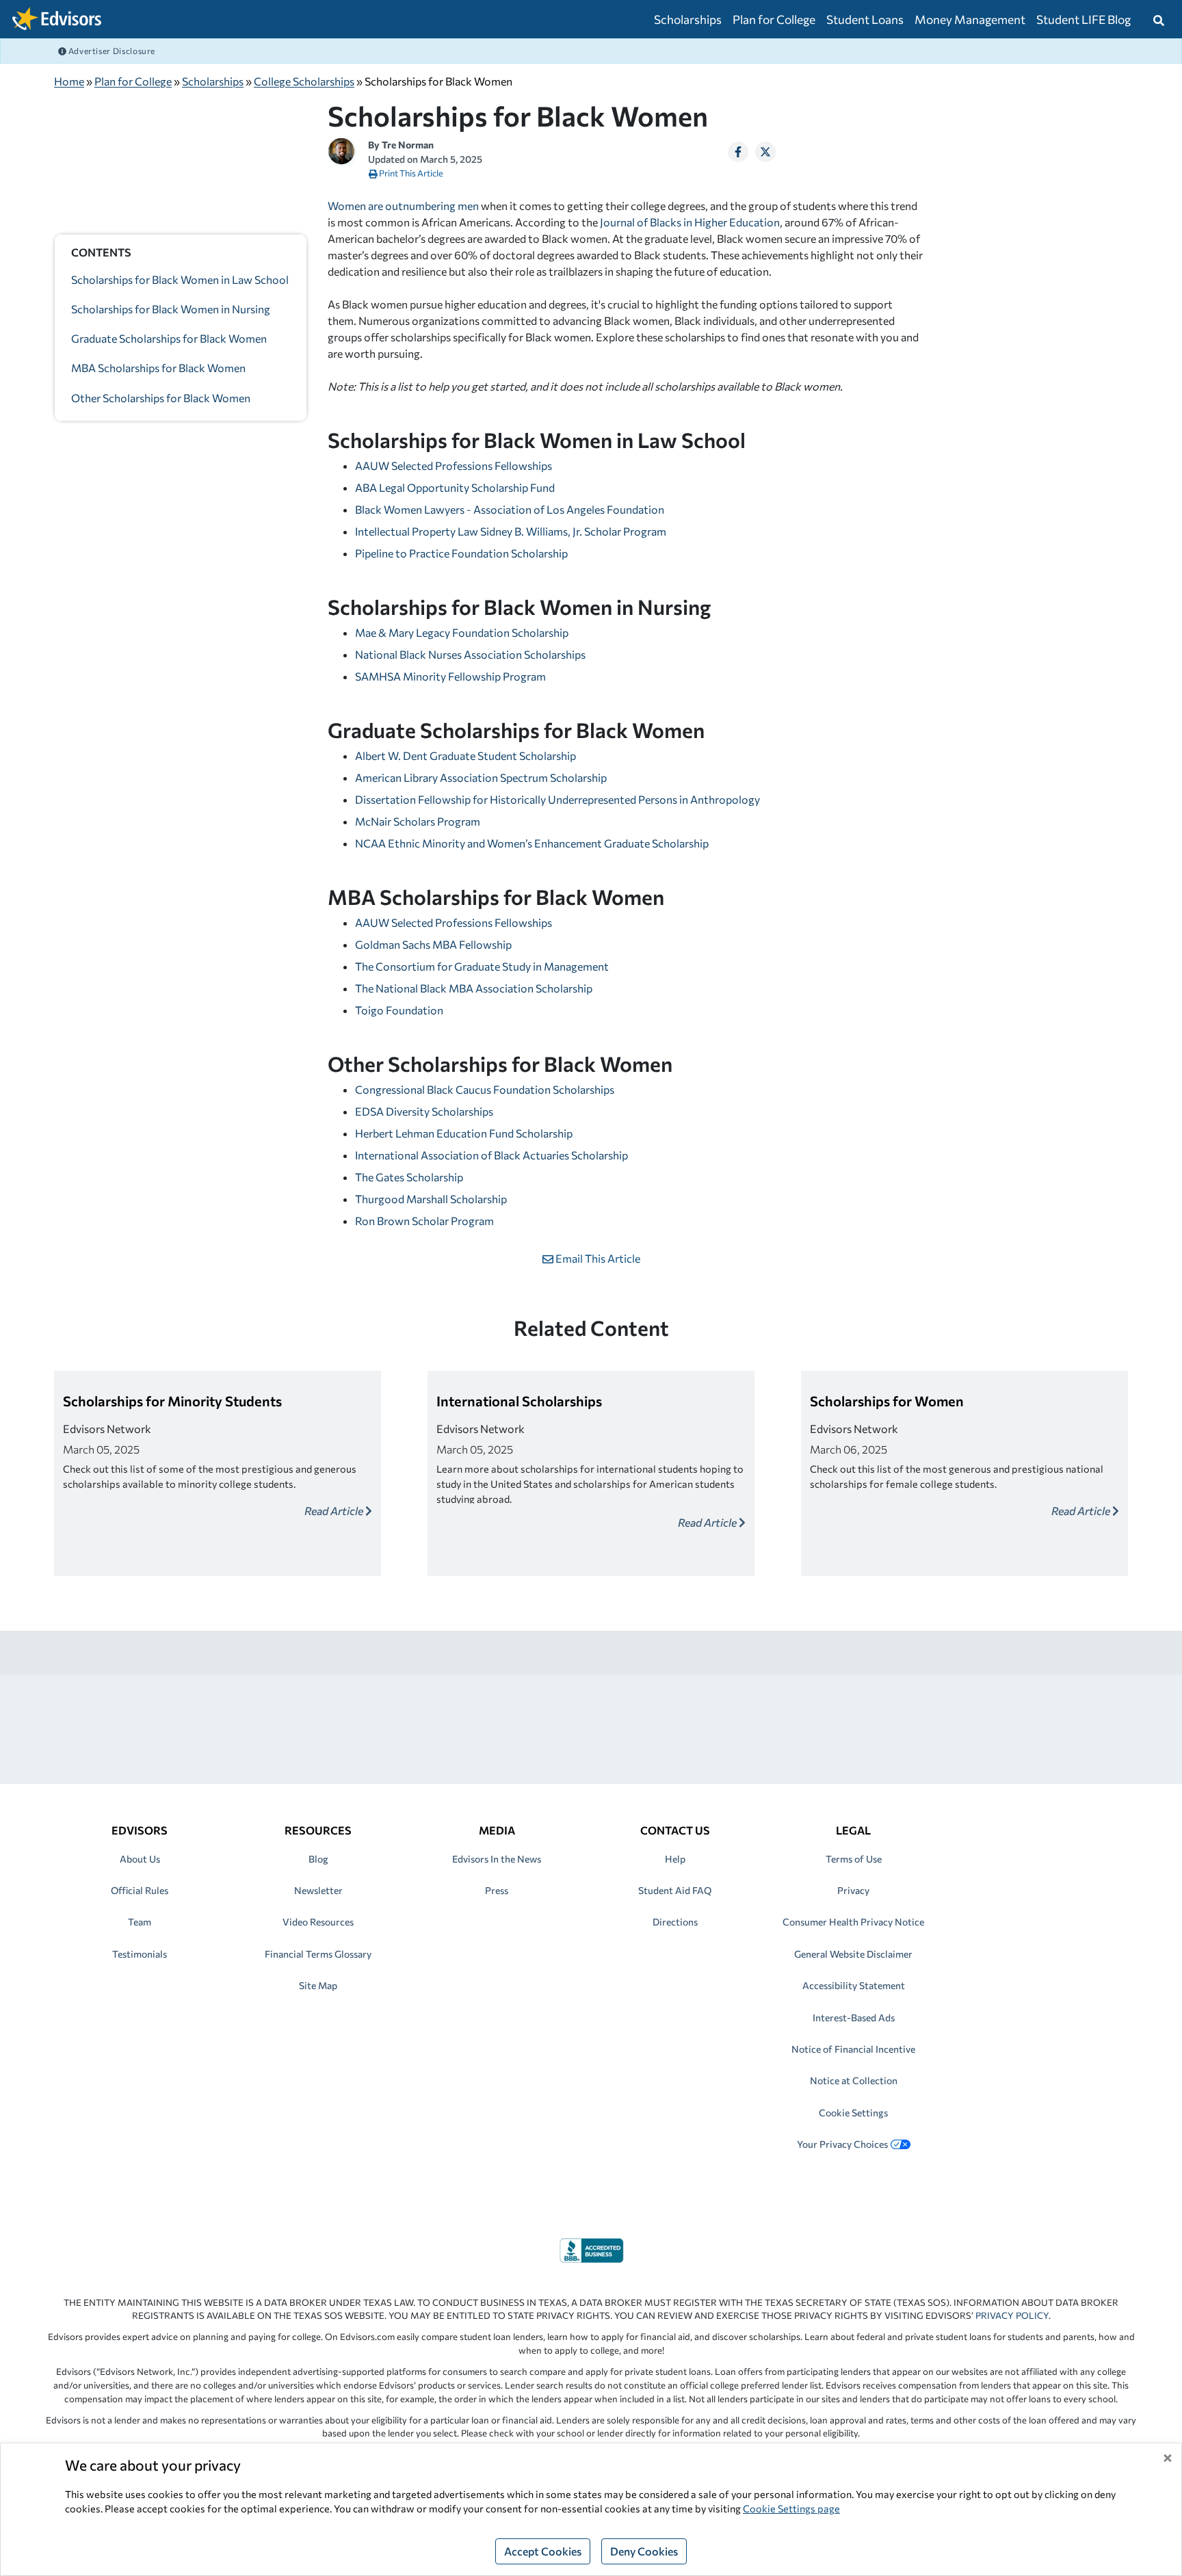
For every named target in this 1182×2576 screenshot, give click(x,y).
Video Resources (318, 1922)
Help (675, 1859)
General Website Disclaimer (853, 1954)
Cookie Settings (853, 2113)
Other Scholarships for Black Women (161, 398)
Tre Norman (408, 145)
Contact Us (675, 1830)
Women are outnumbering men (403, 206)
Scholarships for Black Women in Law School (180, 279)
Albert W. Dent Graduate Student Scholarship (465, 755)
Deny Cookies (644, 2551)
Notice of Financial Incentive (853, 2049)
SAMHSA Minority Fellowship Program (450, 676)
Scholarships (688, 19)
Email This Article (597, 1258)
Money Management (970, 19)
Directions (675, 1922)
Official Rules (140, 1890)
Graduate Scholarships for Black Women (169, 339)
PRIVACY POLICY (1012, 2315)
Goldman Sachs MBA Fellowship (433, 944)
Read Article (335, 1511)
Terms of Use (854, 1859)
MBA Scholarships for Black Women (158, 368)
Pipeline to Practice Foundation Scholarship (461, 553)
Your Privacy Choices (842, 2144)
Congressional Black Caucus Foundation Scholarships (485, 1089)
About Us (140, 1859)
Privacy (853, 1890)
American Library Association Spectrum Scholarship (481, 777)
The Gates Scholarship (409, 1177)
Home (69, 81)
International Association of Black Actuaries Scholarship (491, 1155)
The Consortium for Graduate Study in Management (482, 966)
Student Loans (865, 19)
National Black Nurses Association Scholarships (470, 654)
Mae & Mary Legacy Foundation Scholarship (462, 632)
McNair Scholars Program (418, 821)
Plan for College (774, 19)
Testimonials (140, 1954)
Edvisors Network (107, 1429)
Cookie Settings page (791, 2508)
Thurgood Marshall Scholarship (431, 1199)
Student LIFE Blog (1083, 19)
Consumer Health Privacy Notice (853, 1922)
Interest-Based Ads (854, 2018)
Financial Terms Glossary (318, 1954)
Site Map (318, 1985)
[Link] (591, 2249)
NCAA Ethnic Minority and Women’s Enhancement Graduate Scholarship (532, 843)
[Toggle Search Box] (1159, 19)
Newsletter (318, 1890)
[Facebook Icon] (738, 152)
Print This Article (410, 173)
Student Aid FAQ (675, 1890)
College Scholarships (304, 81)
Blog (318, 1859)
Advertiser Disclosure (111, 51)
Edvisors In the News (497, 1859)
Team (140, 1922)
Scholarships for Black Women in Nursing (171, 310)
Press (497, 1890)
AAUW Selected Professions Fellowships (454, 465)
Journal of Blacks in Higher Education (690, 222)
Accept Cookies (543, 2551)
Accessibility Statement (854, 1985)
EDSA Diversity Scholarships (424, 1111)
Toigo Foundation (399, 1010)
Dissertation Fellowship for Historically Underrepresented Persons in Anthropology (557, 799)
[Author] (341, 149)
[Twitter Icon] (765, 152)
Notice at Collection (854, 2080)
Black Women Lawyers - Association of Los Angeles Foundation (510, 509)
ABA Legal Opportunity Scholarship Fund (455, 487)
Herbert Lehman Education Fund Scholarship (464, 1133)
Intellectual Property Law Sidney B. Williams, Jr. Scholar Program (511, 531)
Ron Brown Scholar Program (424, 1221)
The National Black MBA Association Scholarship (474, 988)
